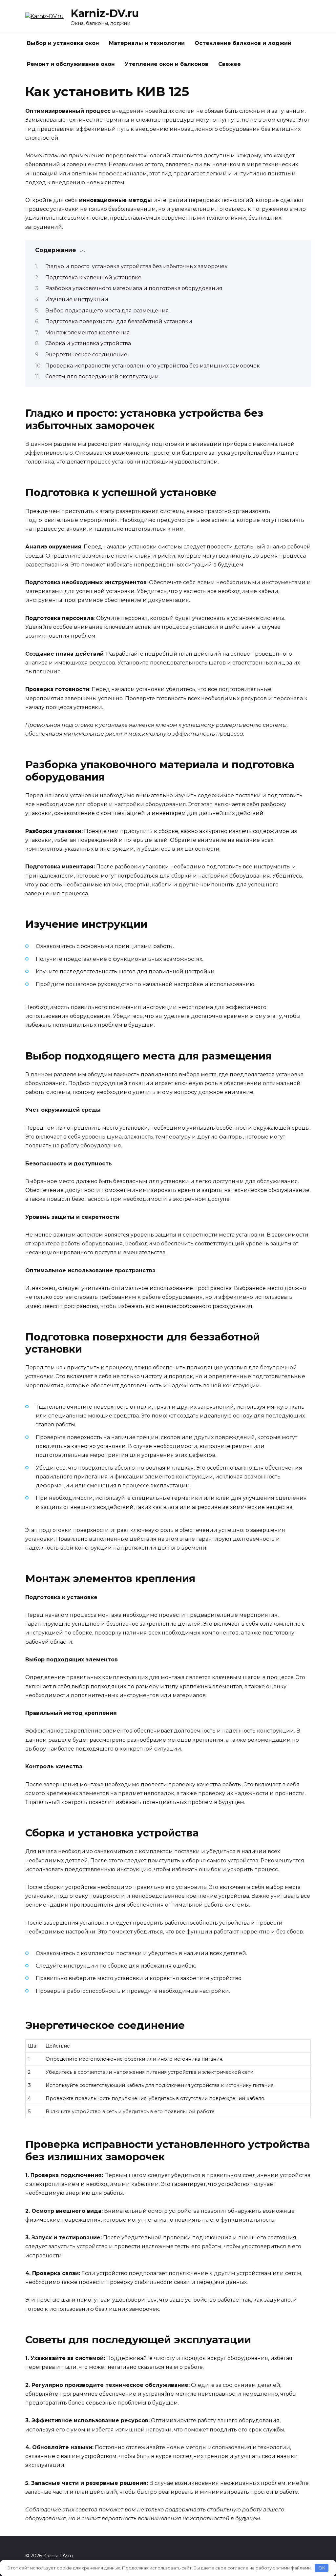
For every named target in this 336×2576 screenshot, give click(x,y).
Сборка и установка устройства (88, 343)
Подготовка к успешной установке (93, 277)
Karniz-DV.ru (105, 13)
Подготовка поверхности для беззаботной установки (119, 321)
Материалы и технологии (147, 43)
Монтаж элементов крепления (88, 333)
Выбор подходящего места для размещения (107, 311)
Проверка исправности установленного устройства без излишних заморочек (153, 366)
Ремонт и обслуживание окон (71, 64)
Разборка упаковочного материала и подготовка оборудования (134, 288)
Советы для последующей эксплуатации (102, 376)
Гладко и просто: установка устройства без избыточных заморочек (136, 266)
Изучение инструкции (77, 299)
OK (322, 2568)
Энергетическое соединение (86, 355)
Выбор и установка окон (63, 43)
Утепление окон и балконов (167, 64)
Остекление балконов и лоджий (243, 43)
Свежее (230, 64)
